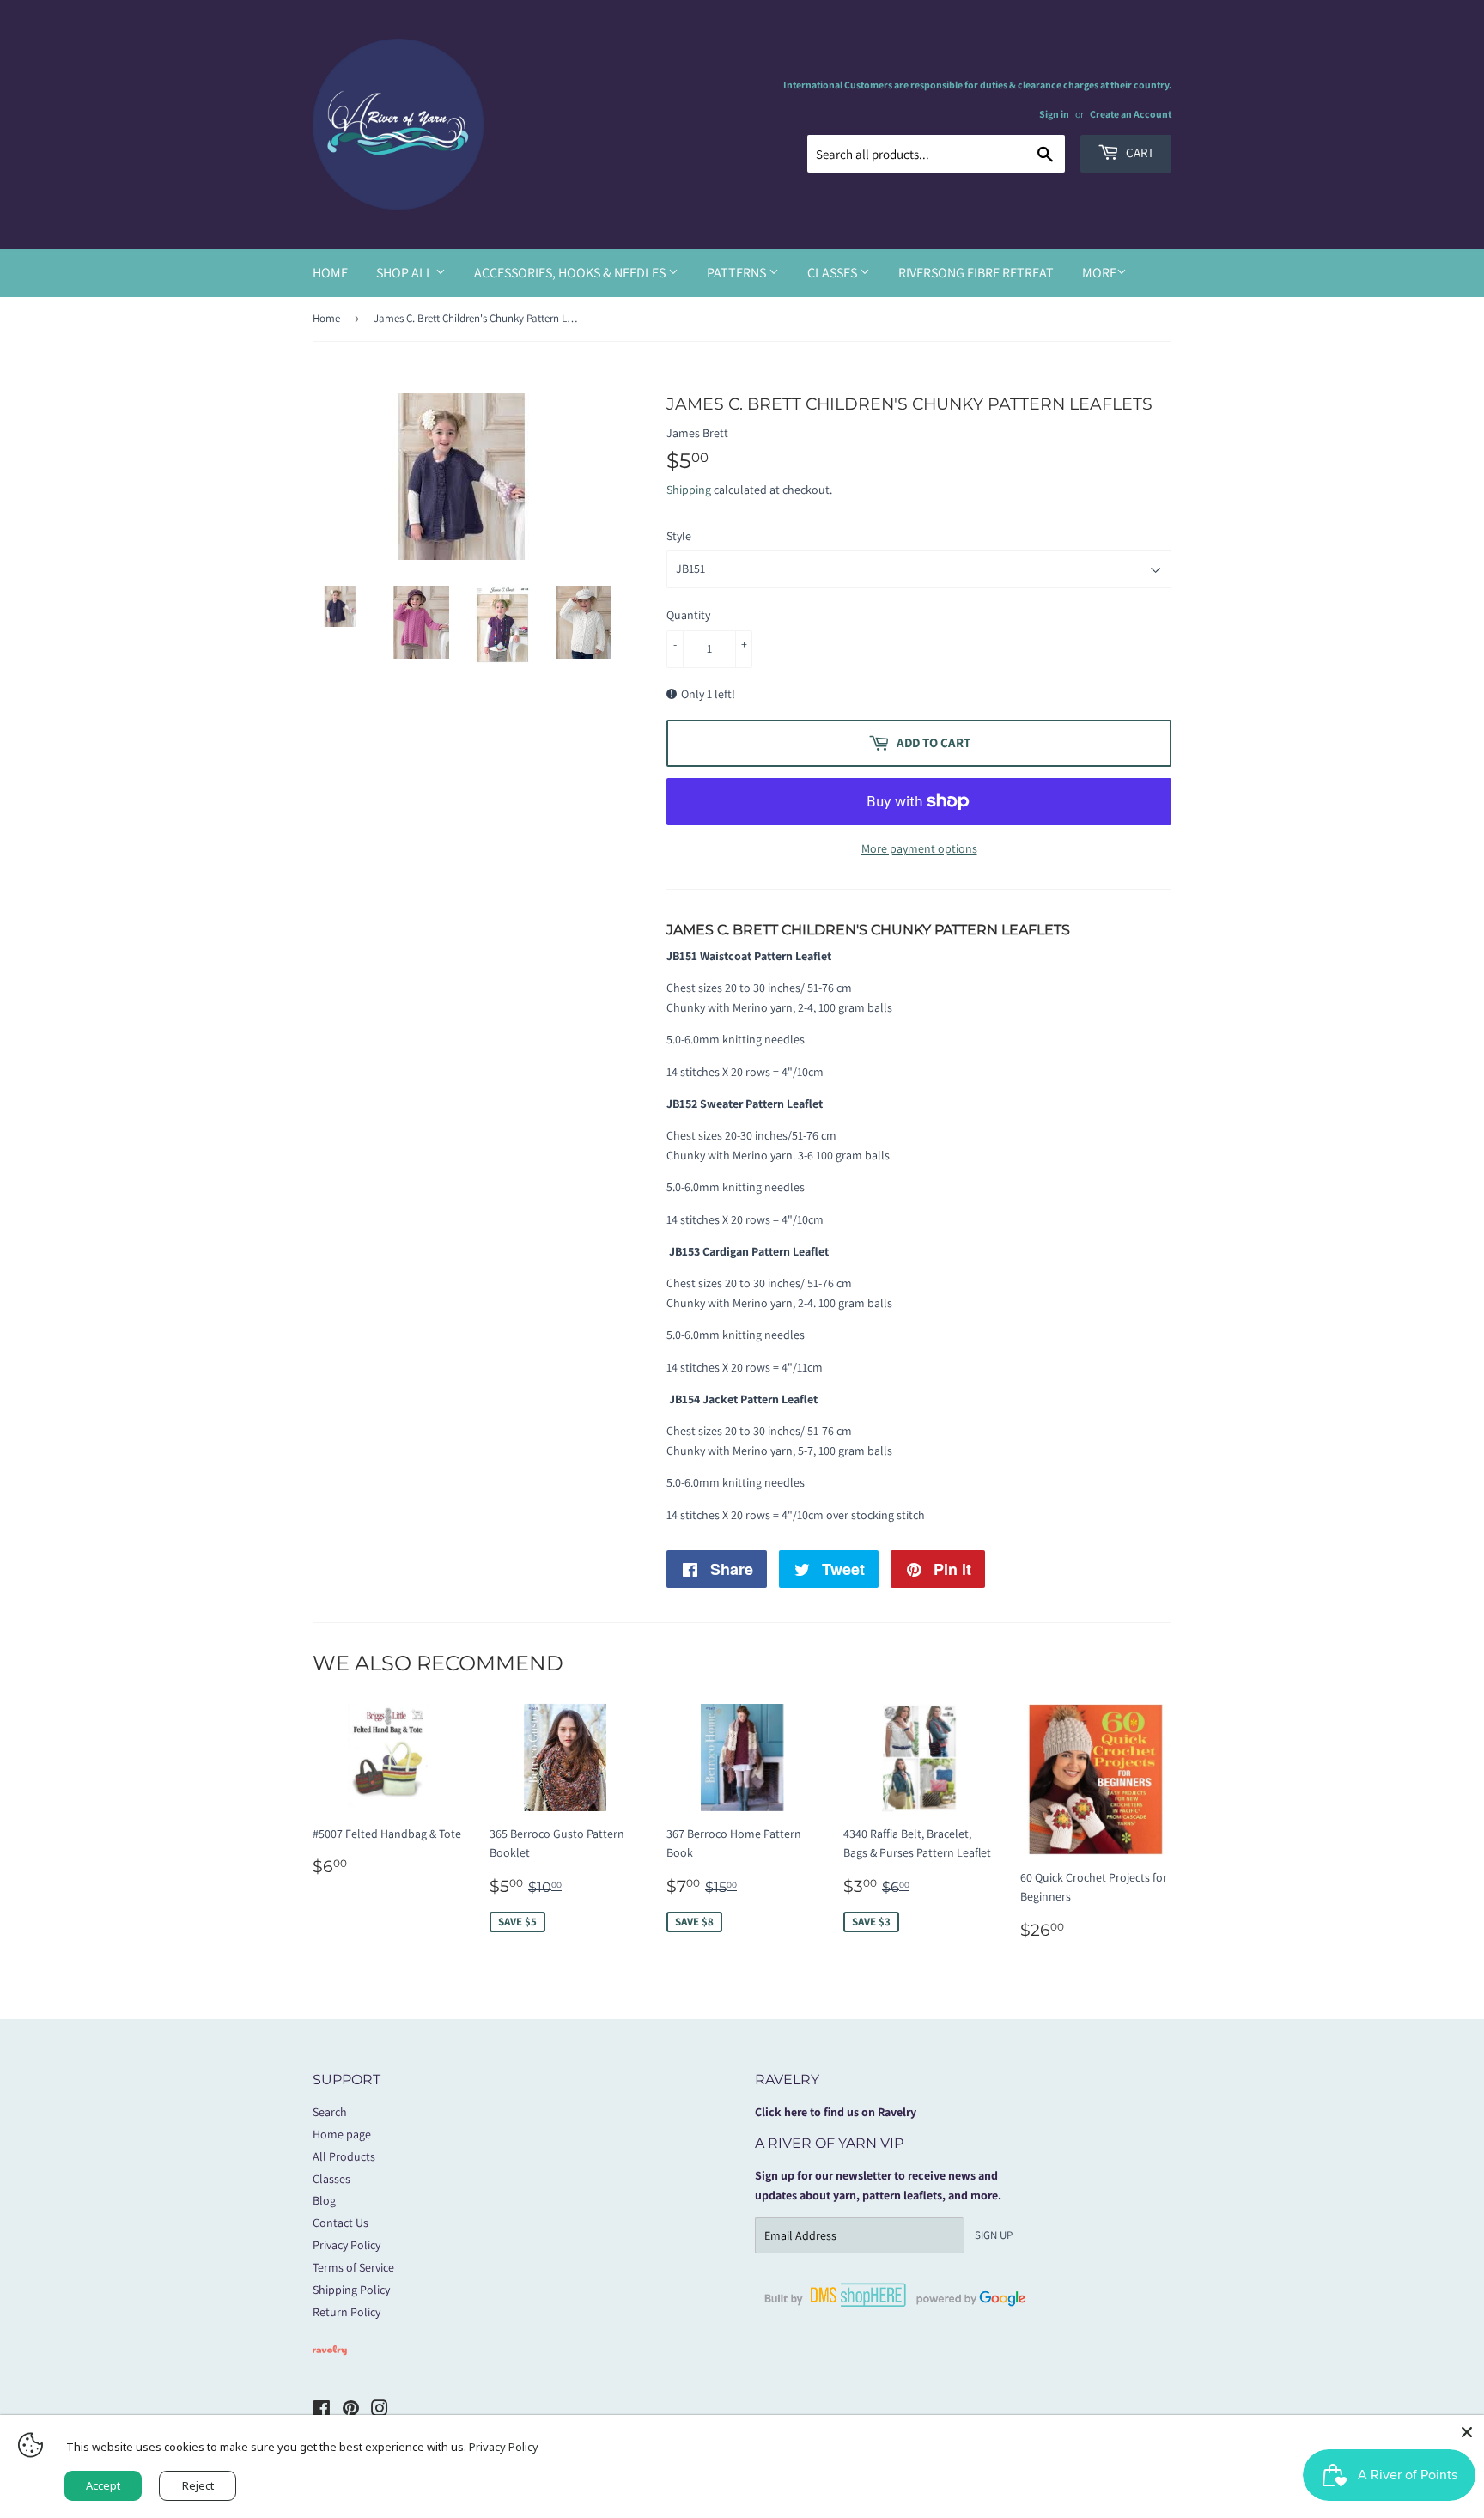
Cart (1139, 152)
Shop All (406, 273)
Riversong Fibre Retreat (976, 273)
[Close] (1467, 2432)
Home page (342, 2134)
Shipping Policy (351, 2290)
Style (679, 536)
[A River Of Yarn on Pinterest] (351, 2411)
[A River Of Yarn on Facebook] (322, 2411)
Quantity (688, 615)
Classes (833, 273)
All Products (344, 2156)
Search (330, 2112)
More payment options (919, 848)
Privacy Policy (347, 2245)
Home (330, 273)
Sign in (1054, 114)
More (1099, 273)
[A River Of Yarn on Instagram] (380, 2411)
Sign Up (994, 2235)
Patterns (738, 273)
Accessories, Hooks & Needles (571, 273)
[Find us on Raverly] (330, 2363)
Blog (324, 2200)
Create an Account (1131, 114)
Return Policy (347, 2312)
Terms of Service (353, 2267)
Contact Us (341, 2223)
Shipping (689, 490)
